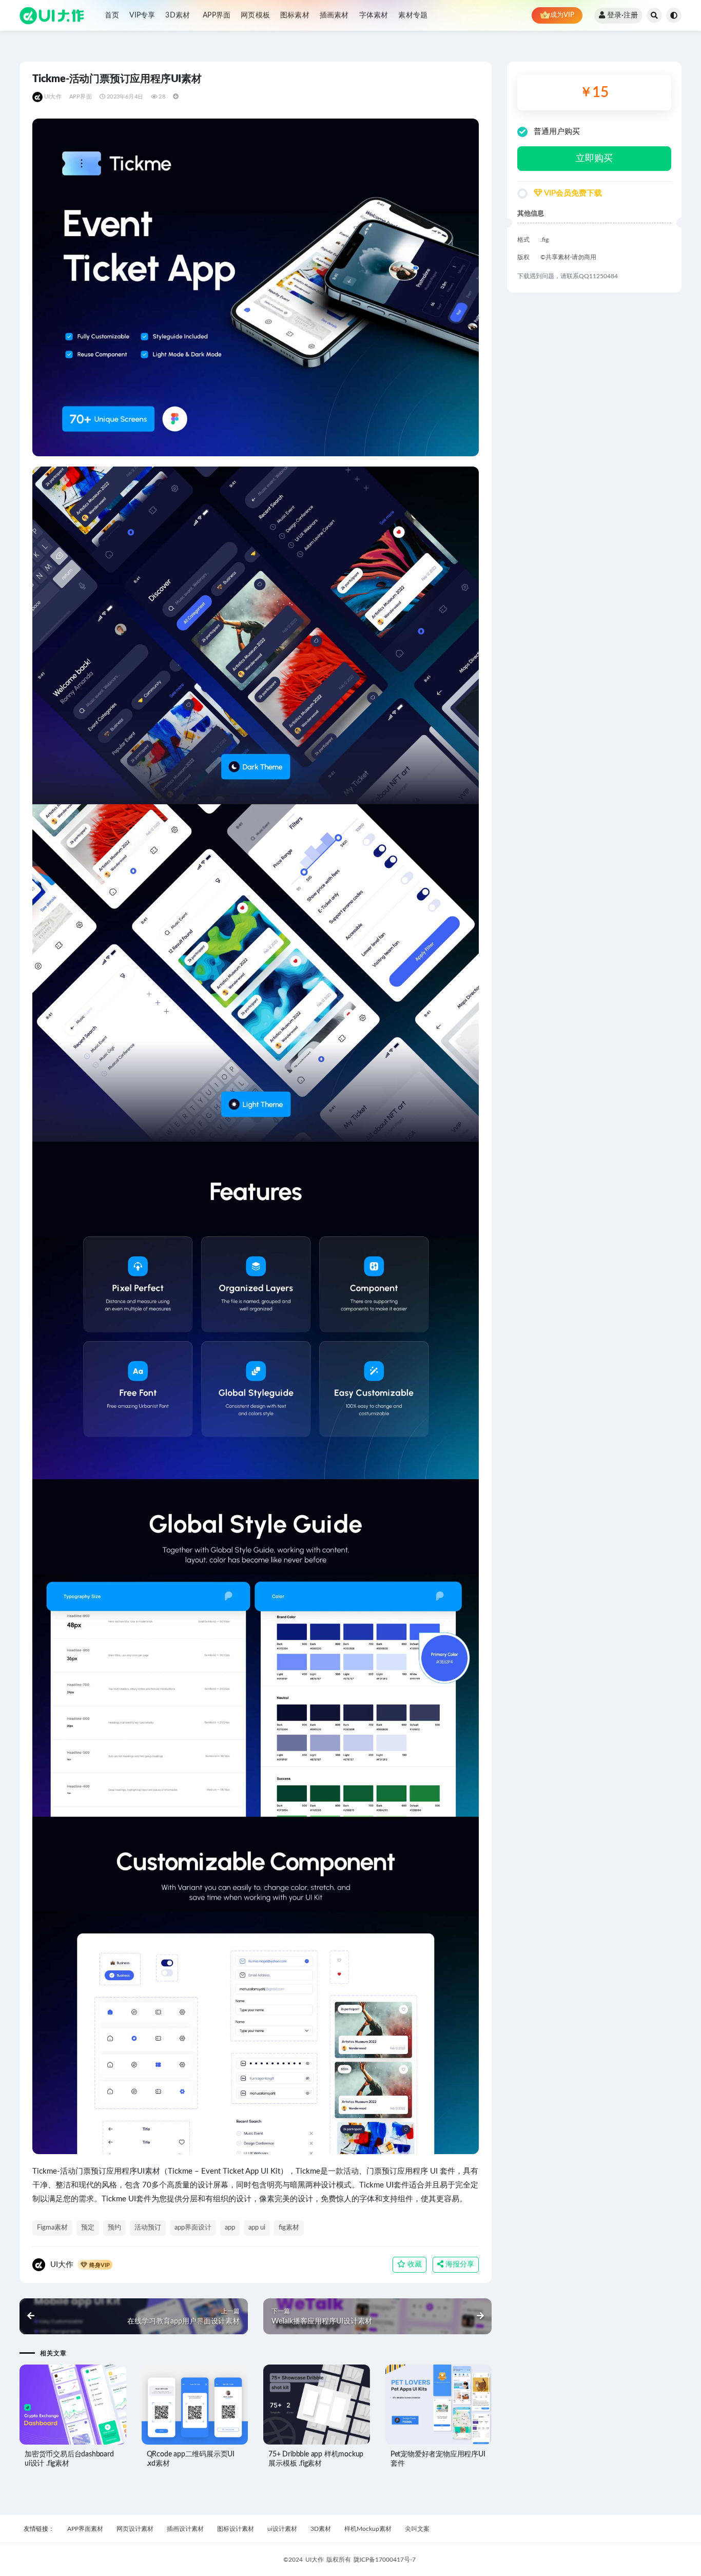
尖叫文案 (417, 2529)
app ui (257, 2228)
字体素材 (374, 15)
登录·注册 (622, 15)
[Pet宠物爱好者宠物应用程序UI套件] (439, 2405)
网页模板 (255, 15)
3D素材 (178, 15)
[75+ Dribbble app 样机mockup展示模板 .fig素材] (317, 2405)
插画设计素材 (185, 2529)
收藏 (414, 2264)
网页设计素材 (135, 2529)
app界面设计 (193, 2228)
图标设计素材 (236, 2529)
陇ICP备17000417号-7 (385, 2560)
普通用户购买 (557, 132)
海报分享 (459, 2264)
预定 (88, 2228)
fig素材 (289, 2228)
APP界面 (217, 15)
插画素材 (334, 15)
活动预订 (148, 2228)
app (230, 2228)
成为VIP (562, 15)
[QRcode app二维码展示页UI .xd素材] (195, 2405)
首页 (112, 15)
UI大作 (53, 97)
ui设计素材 (282, 2529)
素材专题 (413, 15)
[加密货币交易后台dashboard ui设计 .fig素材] (73, 2405)
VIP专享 (142, 15)
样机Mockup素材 (368, 2529)
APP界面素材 (85, 2529)
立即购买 (594, 159)
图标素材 (295, 15)
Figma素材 (52, 2228)
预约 (114, 2228)
